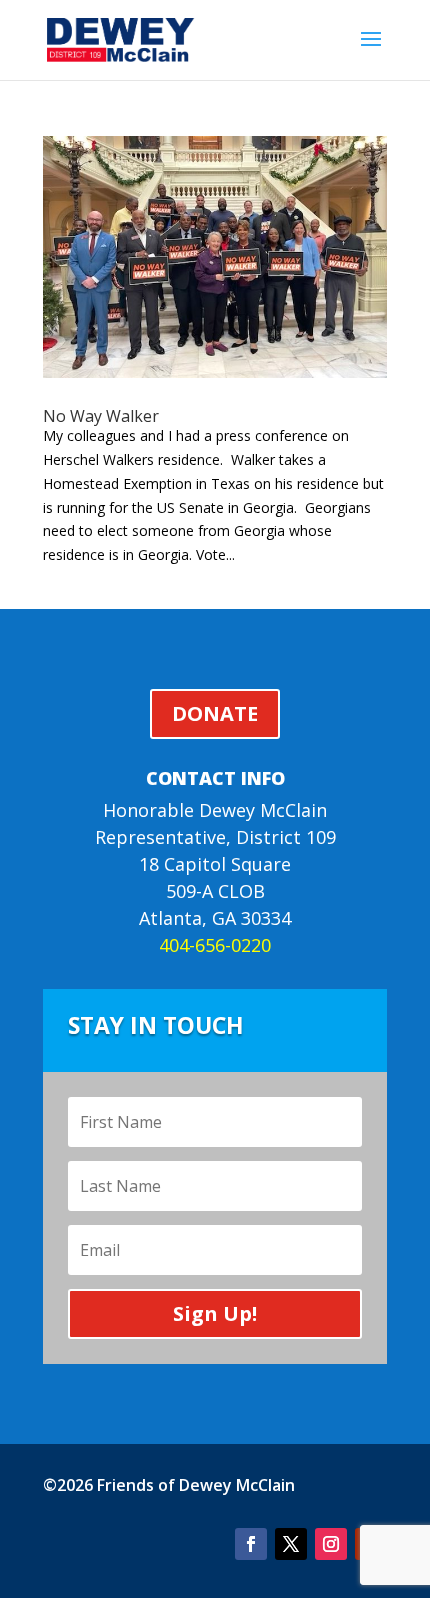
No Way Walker (101, 416)
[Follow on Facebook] (251, 1544)
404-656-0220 (215, 945)
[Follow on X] (291, 1544)
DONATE (215, 713)
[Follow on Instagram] (331, 1544)
